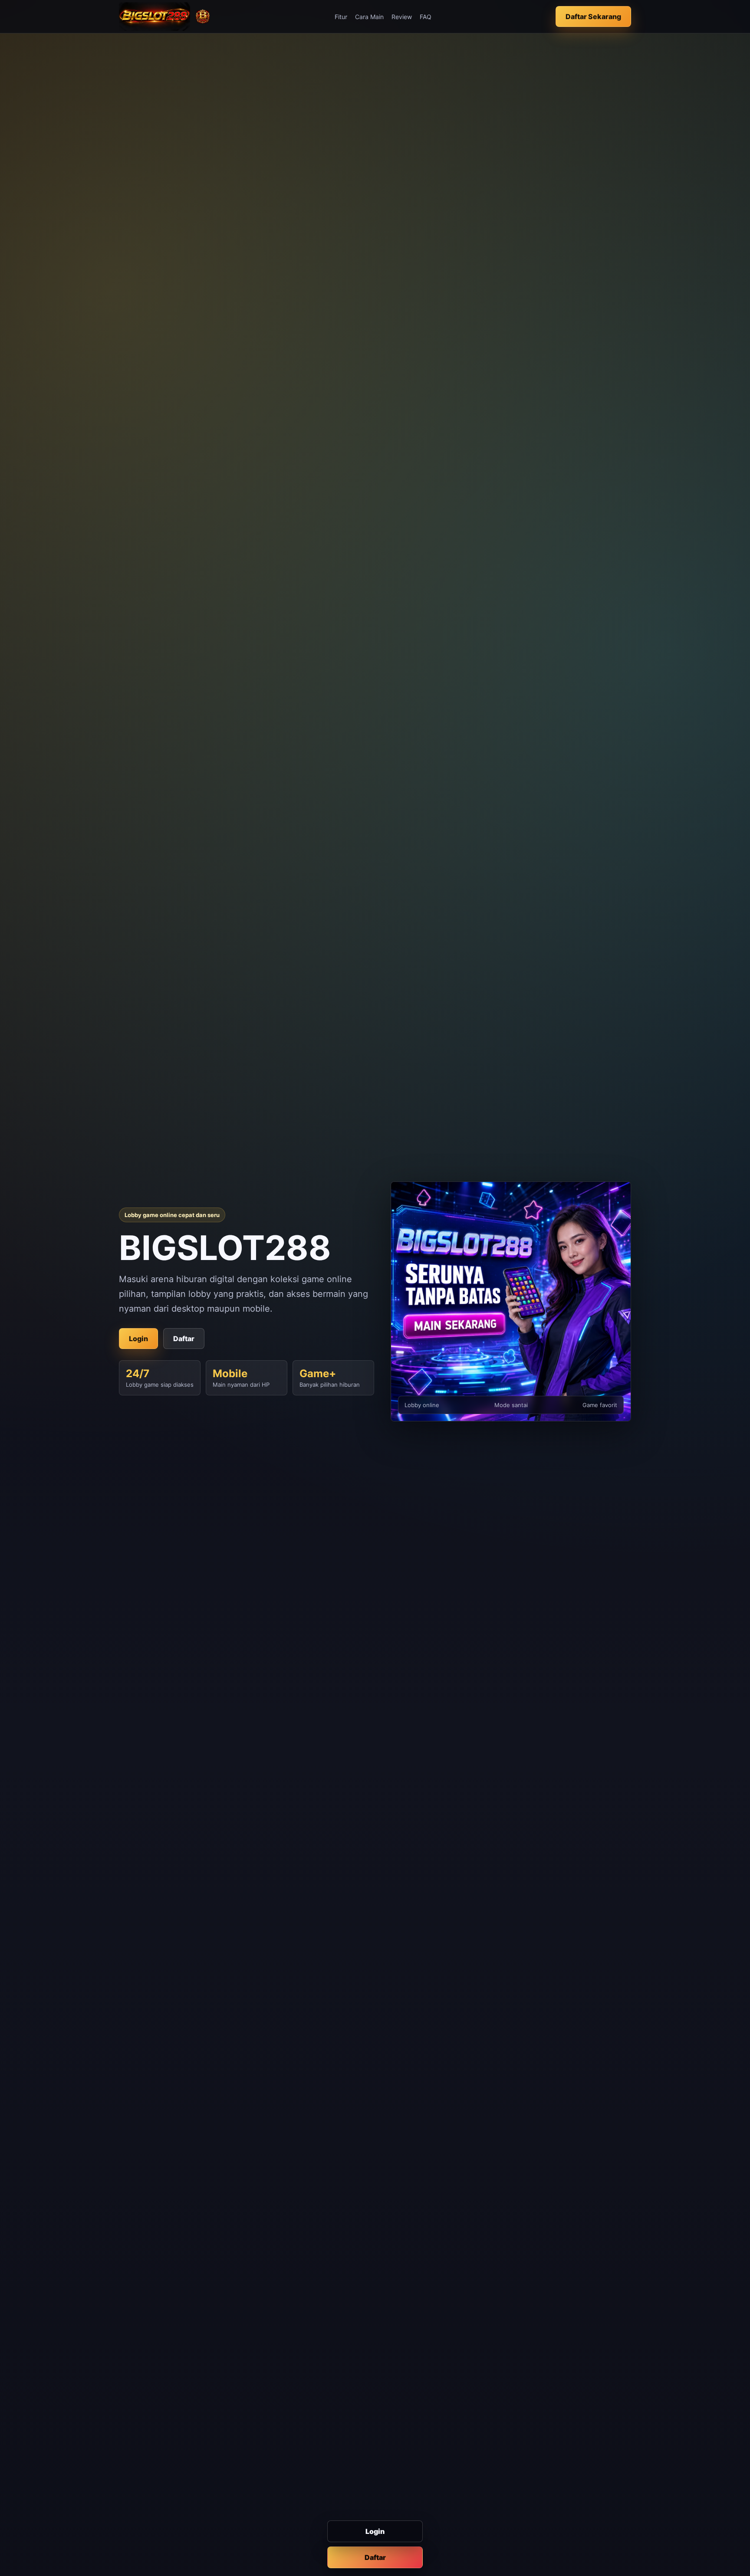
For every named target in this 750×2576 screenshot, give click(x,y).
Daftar (375, 2557)
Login (375, 2531)
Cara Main (369, 17)
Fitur (341, 17)
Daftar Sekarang (593, 16)
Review (402, 17)
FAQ (426, 17)
